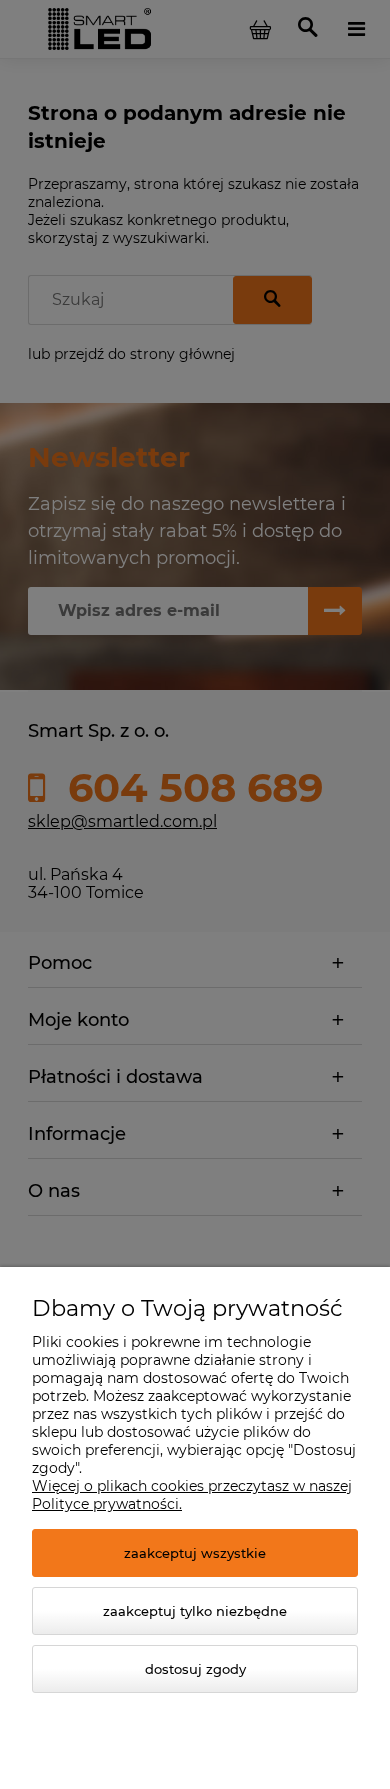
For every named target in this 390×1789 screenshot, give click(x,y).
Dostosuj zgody (195, 1669)
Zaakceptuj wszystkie (195, 1553)
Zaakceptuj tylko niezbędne (195, 1611)
